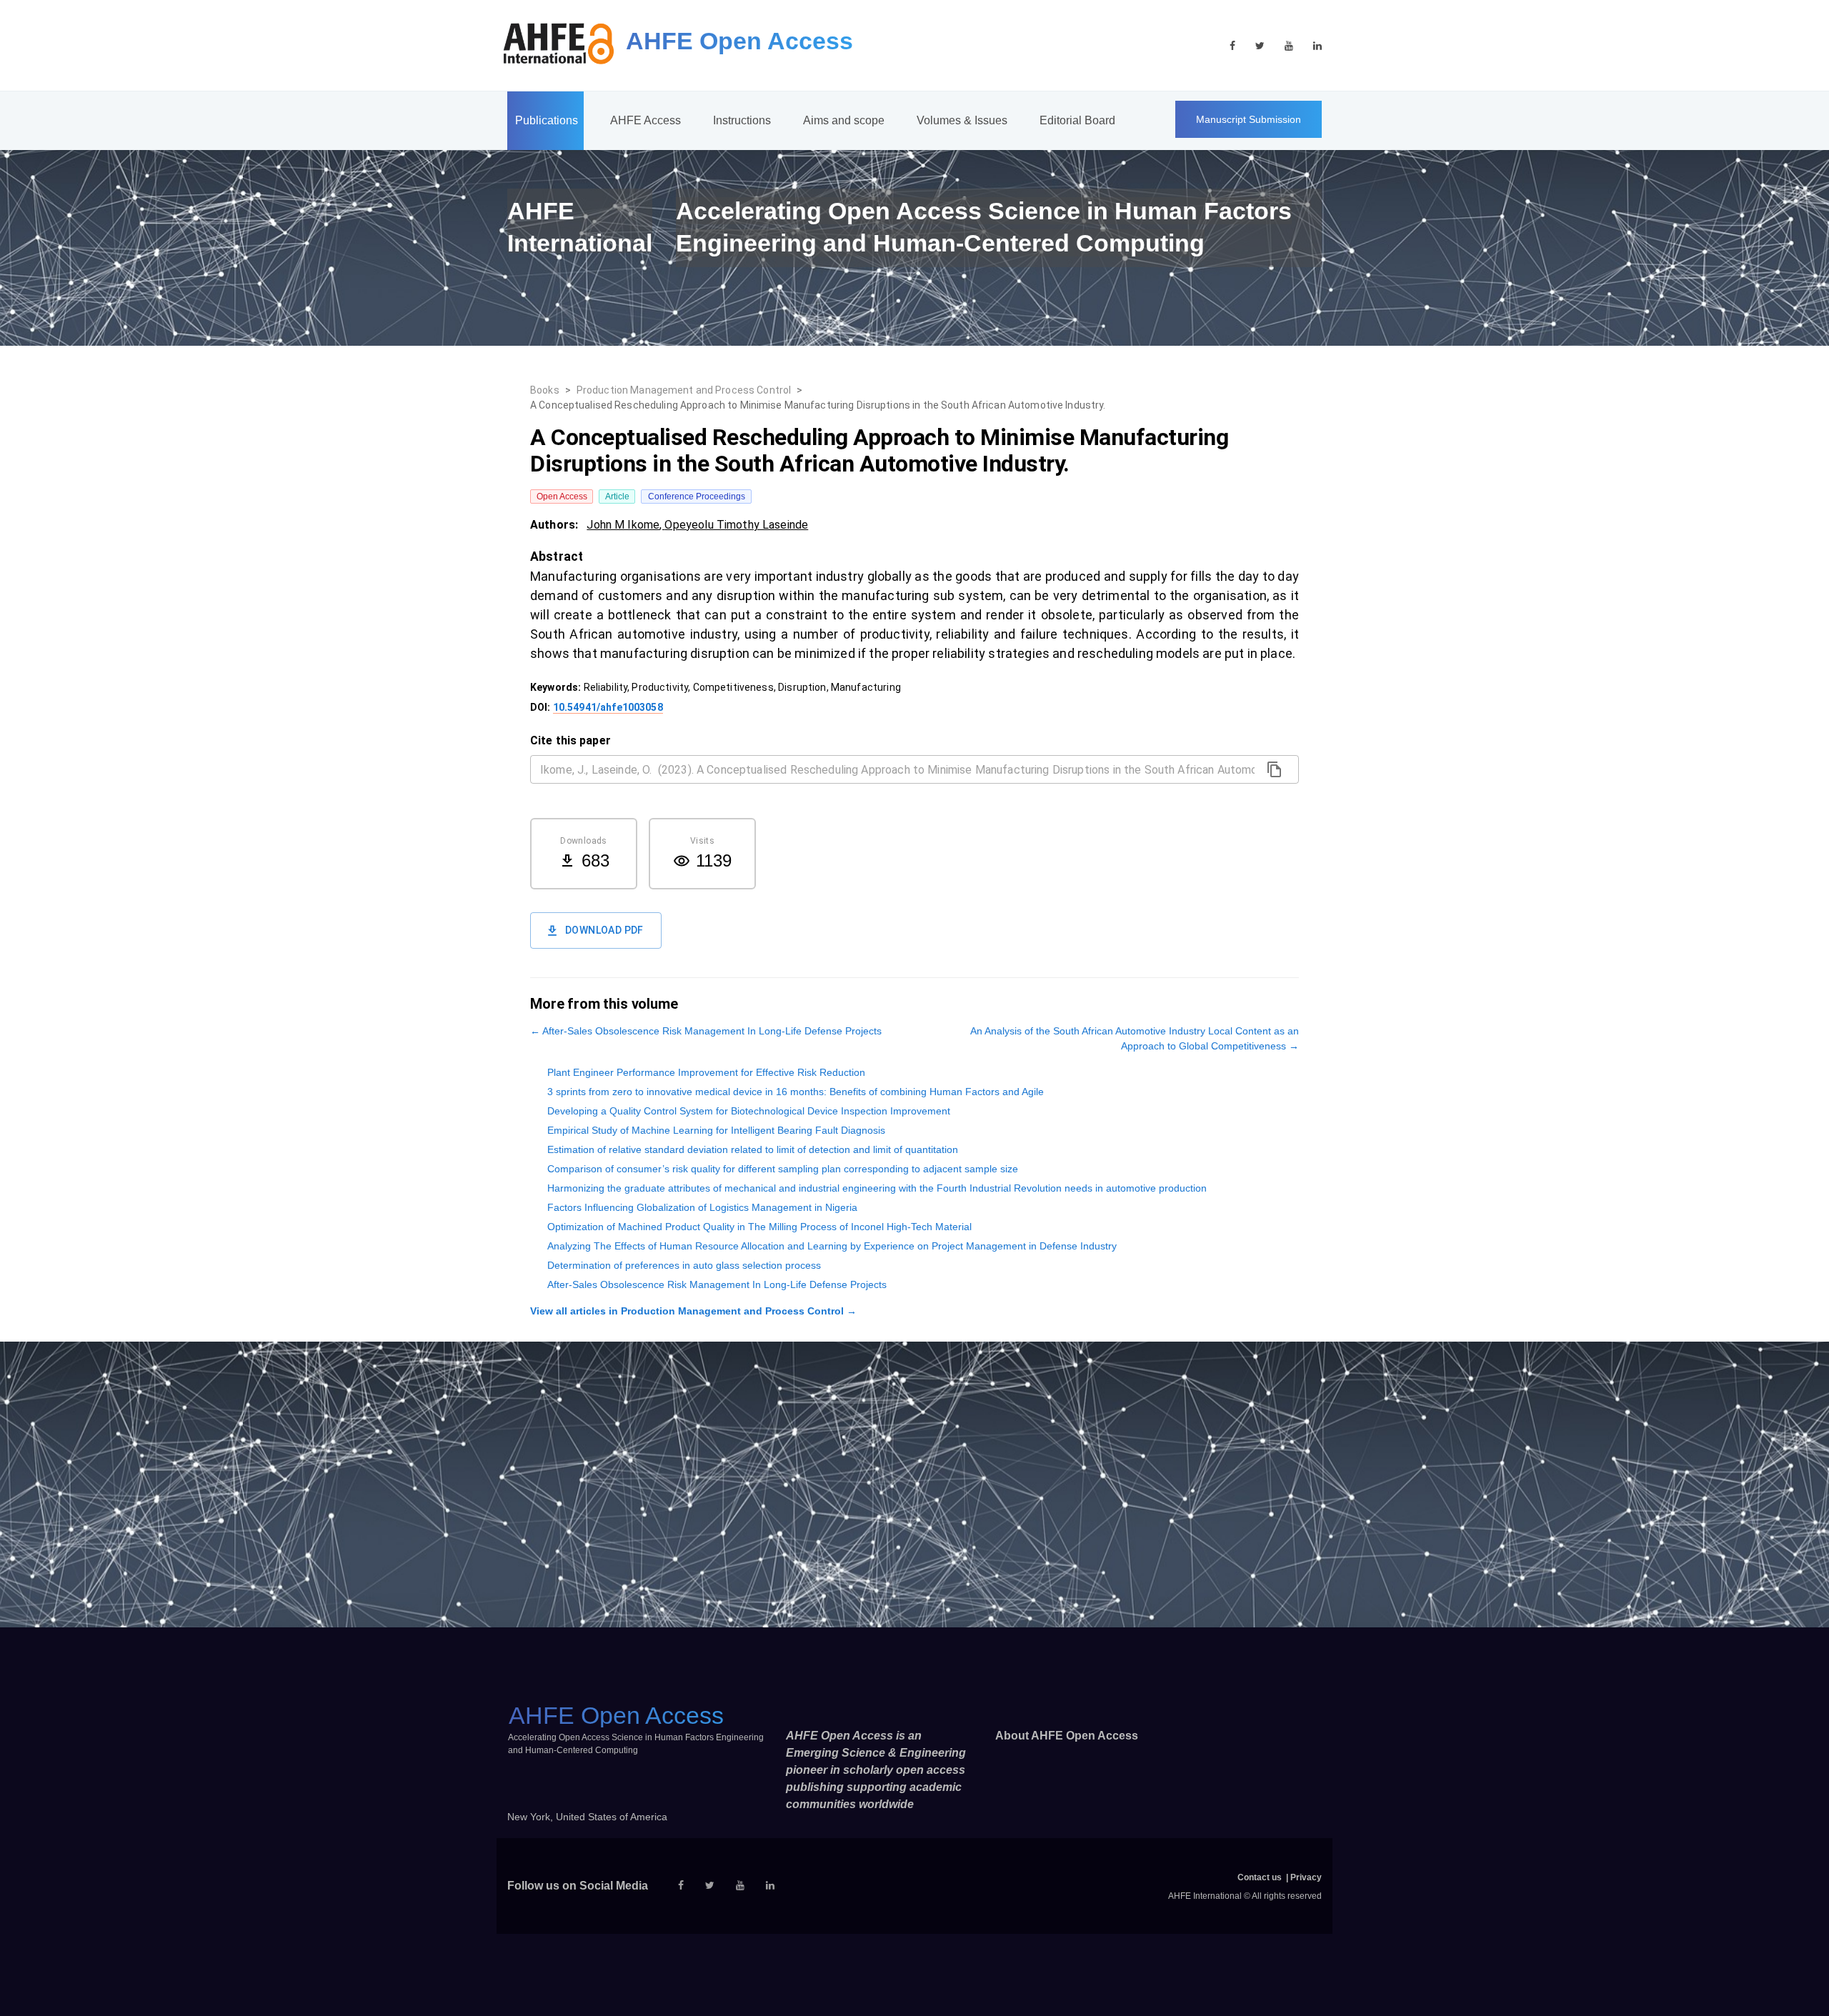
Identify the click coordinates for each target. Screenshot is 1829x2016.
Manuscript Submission (1249, 119)
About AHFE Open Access (1067, 1736)
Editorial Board (1077, 120)
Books (545, 390)
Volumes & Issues (962, 120)
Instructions (742, 120)
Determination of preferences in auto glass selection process (684, 1265)
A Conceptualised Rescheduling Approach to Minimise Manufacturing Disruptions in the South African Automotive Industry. (818, 405)
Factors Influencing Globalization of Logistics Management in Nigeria (702, 1207)
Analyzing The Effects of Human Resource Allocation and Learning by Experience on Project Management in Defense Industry (832, 1246)
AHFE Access (646, 120)
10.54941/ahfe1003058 (608, 707)
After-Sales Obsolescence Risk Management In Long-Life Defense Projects (717, 1284)
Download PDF (604, 930)
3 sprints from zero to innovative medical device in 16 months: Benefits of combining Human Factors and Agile (796, 1092)
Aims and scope (844, 120)
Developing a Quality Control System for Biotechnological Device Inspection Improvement (749, 1111)
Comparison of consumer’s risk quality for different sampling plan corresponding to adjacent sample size (783, 1169)
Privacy (1306, 1877)
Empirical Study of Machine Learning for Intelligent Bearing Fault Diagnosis (716, 1130)
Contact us (1260, 1877)
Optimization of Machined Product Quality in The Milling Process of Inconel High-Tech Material (759, 1227)
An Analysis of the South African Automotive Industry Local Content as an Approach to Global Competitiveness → (1135, 1038)
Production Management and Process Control (684, 390)
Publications (547, 120)
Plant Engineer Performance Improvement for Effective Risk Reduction (706, 1072)
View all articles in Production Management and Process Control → (693, 1311)
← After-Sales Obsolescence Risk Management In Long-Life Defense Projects (706, 1031)
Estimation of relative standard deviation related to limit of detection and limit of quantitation (753, 1149)
